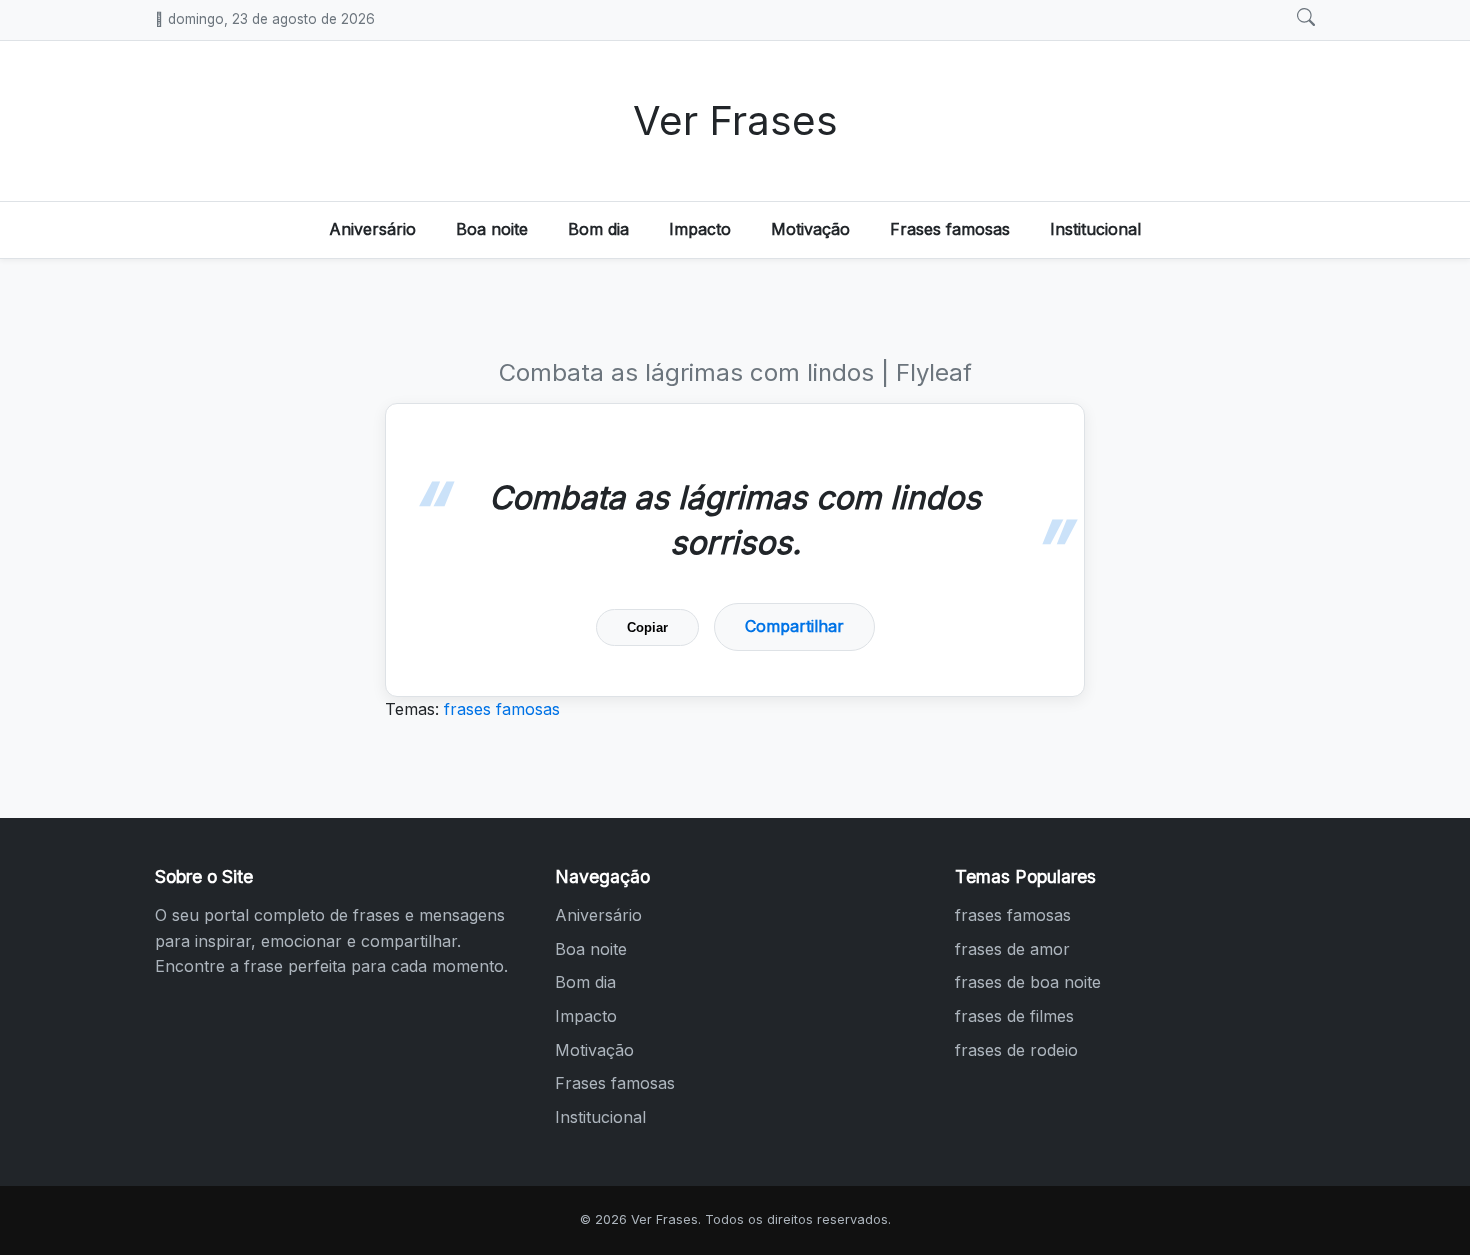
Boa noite (492, 229)
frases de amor (1012, 949)
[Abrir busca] (1306, 18)
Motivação (810, 229)
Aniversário (372, 229)
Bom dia (598, 229)
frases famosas (502, 709)
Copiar (647, 627)
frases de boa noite (1028, 982)
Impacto (700, 229)
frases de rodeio (1016, 1050)
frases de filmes (1014, 1016)
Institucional (1095, 229)
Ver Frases (735, 120)
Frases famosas (950, 229)
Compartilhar (794, 626)
